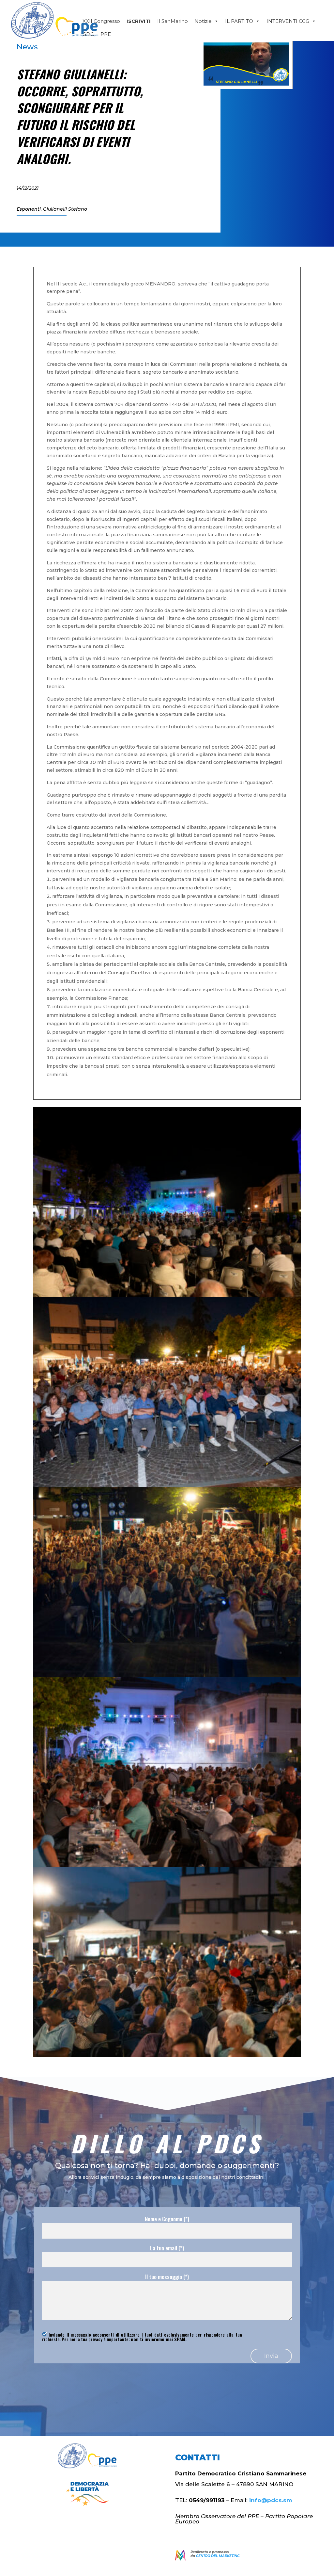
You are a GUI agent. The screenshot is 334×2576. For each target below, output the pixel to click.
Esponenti (29, 209)
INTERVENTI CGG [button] (288, 21)
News (27, 47)
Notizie (203, 21)
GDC (88, 34)
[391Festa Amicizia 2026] (167, 1865)
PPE (106, 34)
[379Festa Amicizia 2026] (167, 2055)
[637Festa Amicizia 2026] (167, 1485)
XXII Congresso (101, 21)
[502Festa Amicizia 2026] (167, 1295)
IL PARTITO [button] (239, 21)
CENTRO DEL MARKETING (218, 2556)
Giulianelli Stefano (65, 209)
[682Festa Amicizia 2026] (167, 1675)
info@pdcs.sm (271, 2500)
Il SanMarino (173, 21)
